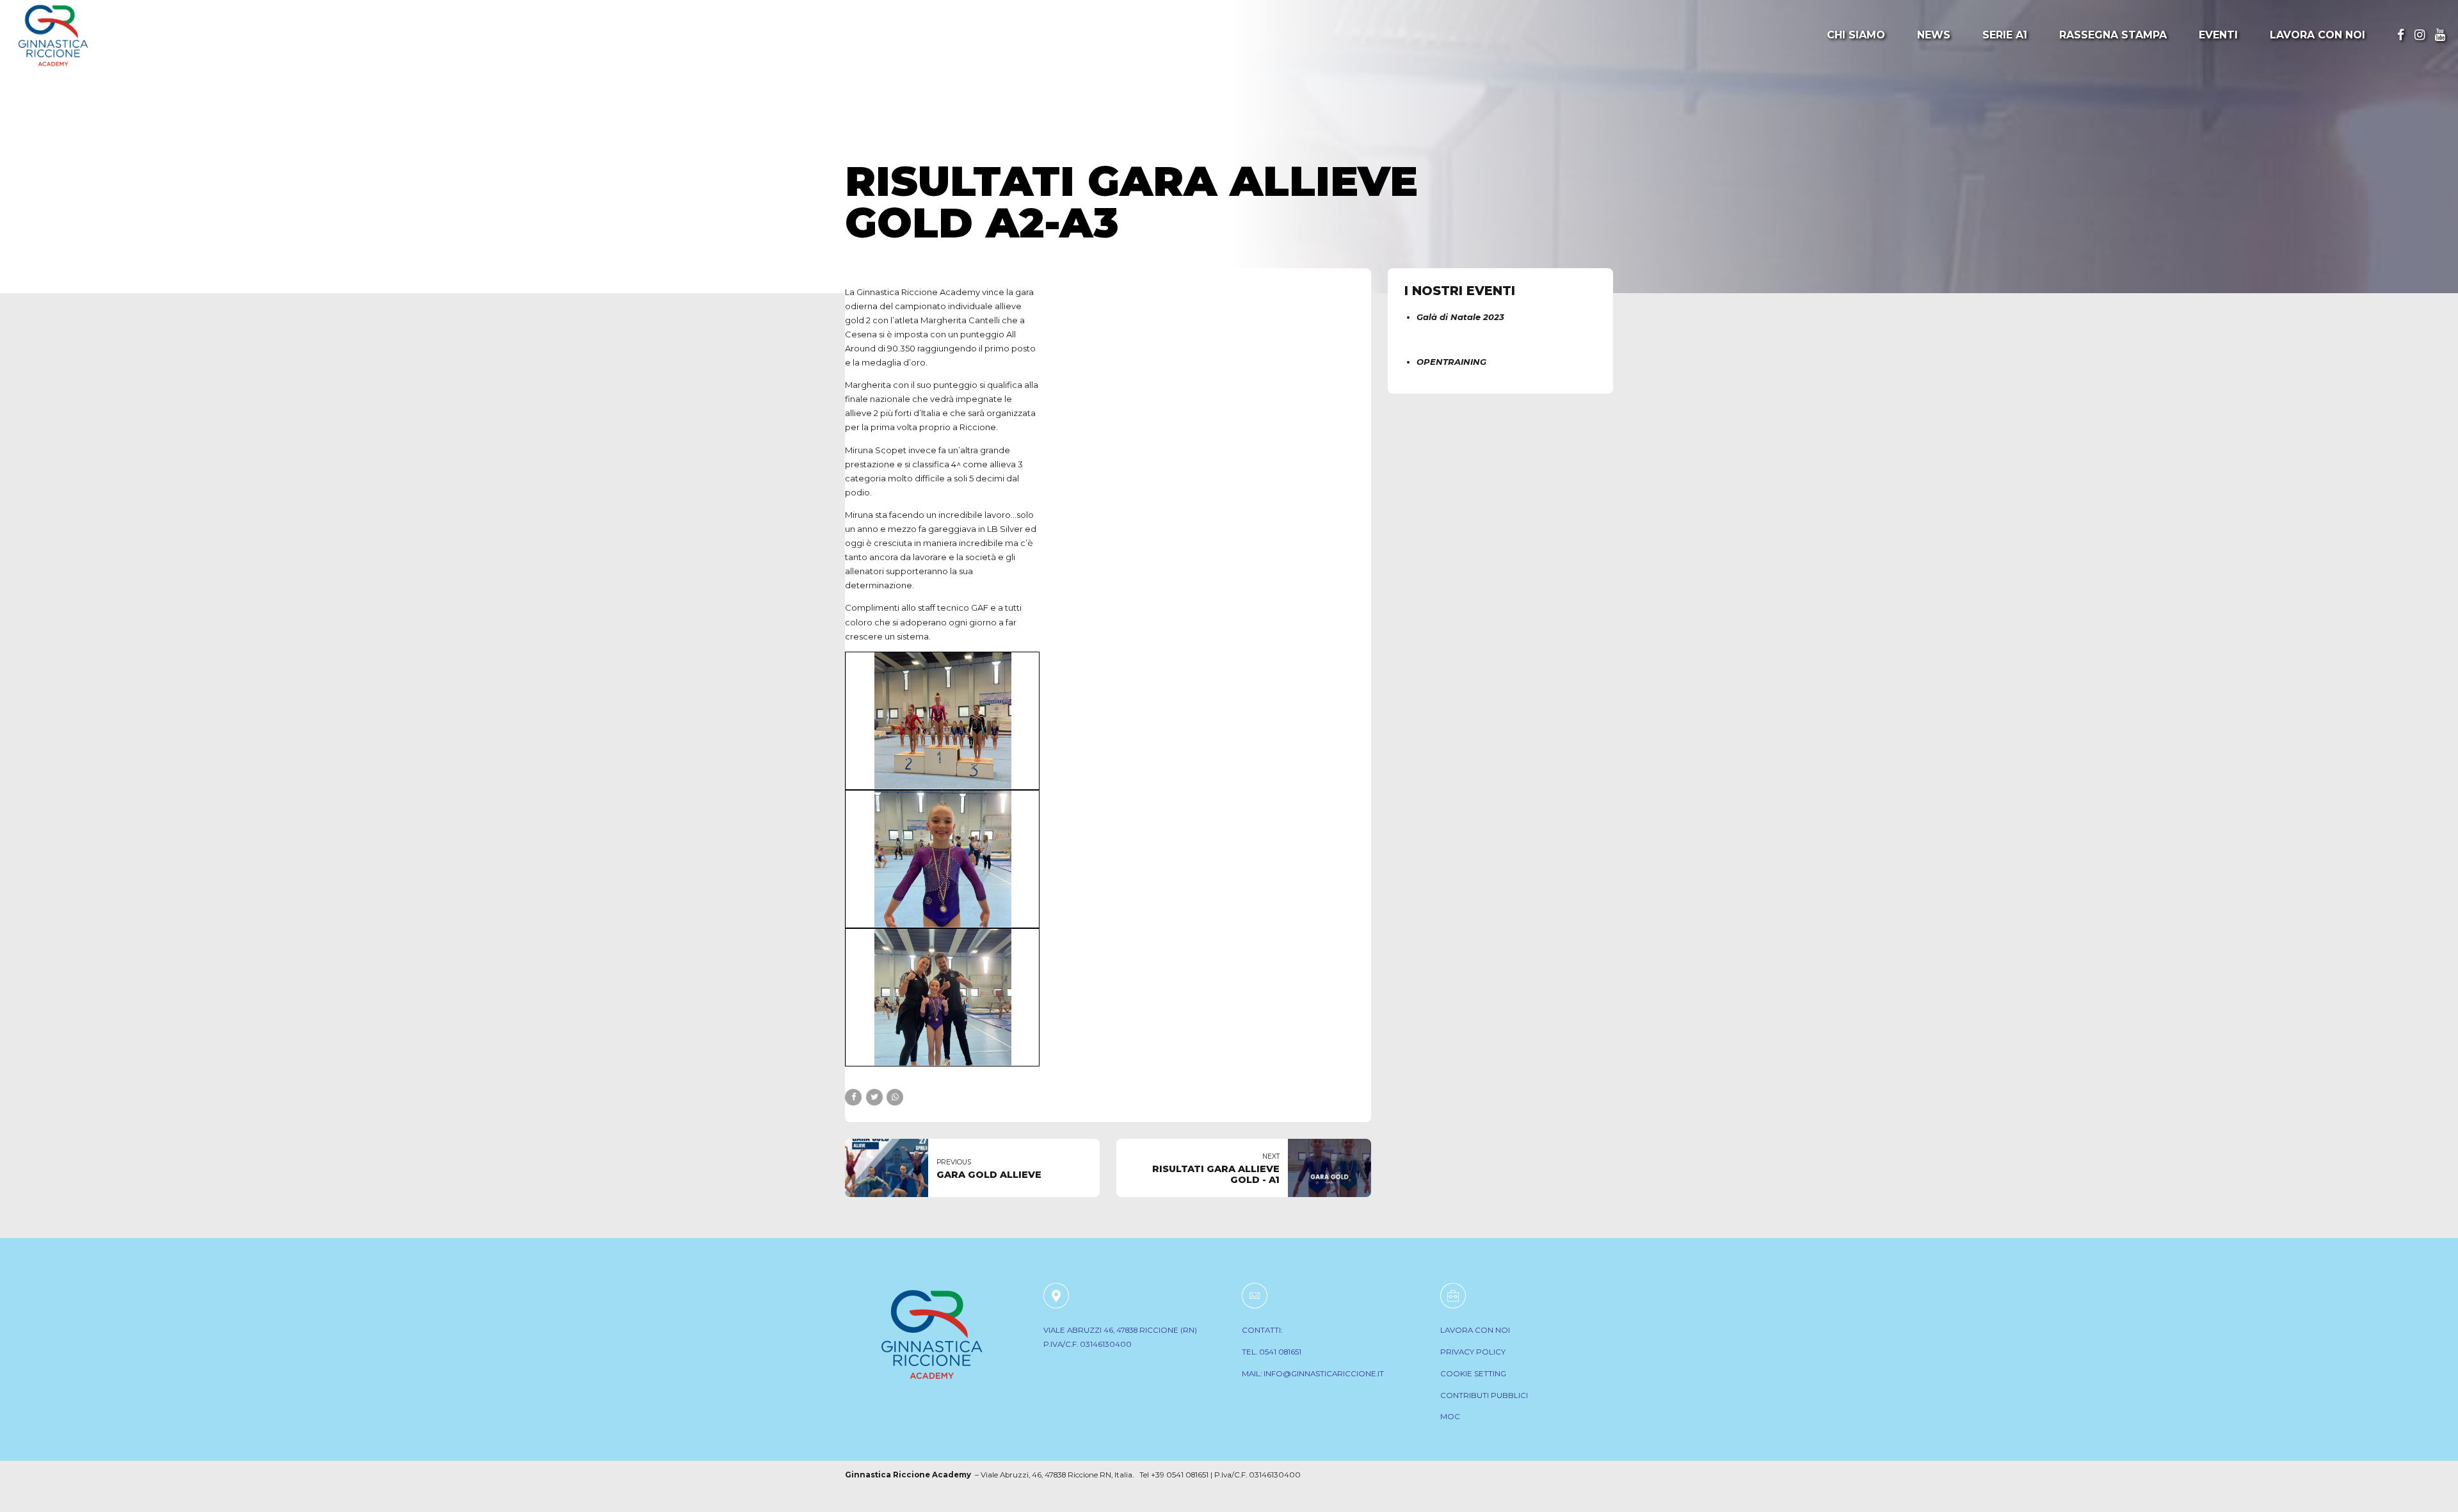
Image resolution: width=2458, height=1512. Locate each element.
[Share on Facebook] (853, 1097)
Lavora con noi (2317, 35)
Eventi (2218, 35)
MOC (1450, 1417)
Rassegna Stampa (2113, 35)
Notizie (872, 139)
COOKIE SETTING (1473, 1374)
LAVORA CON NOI (1475, 1330)
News (1934, 35)
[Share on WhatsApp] (895, 1097)
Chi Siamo (1856, 35)
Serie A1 (2005, 35)
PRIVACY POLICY (1473, 1352)
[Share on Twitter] (874, 1097)
